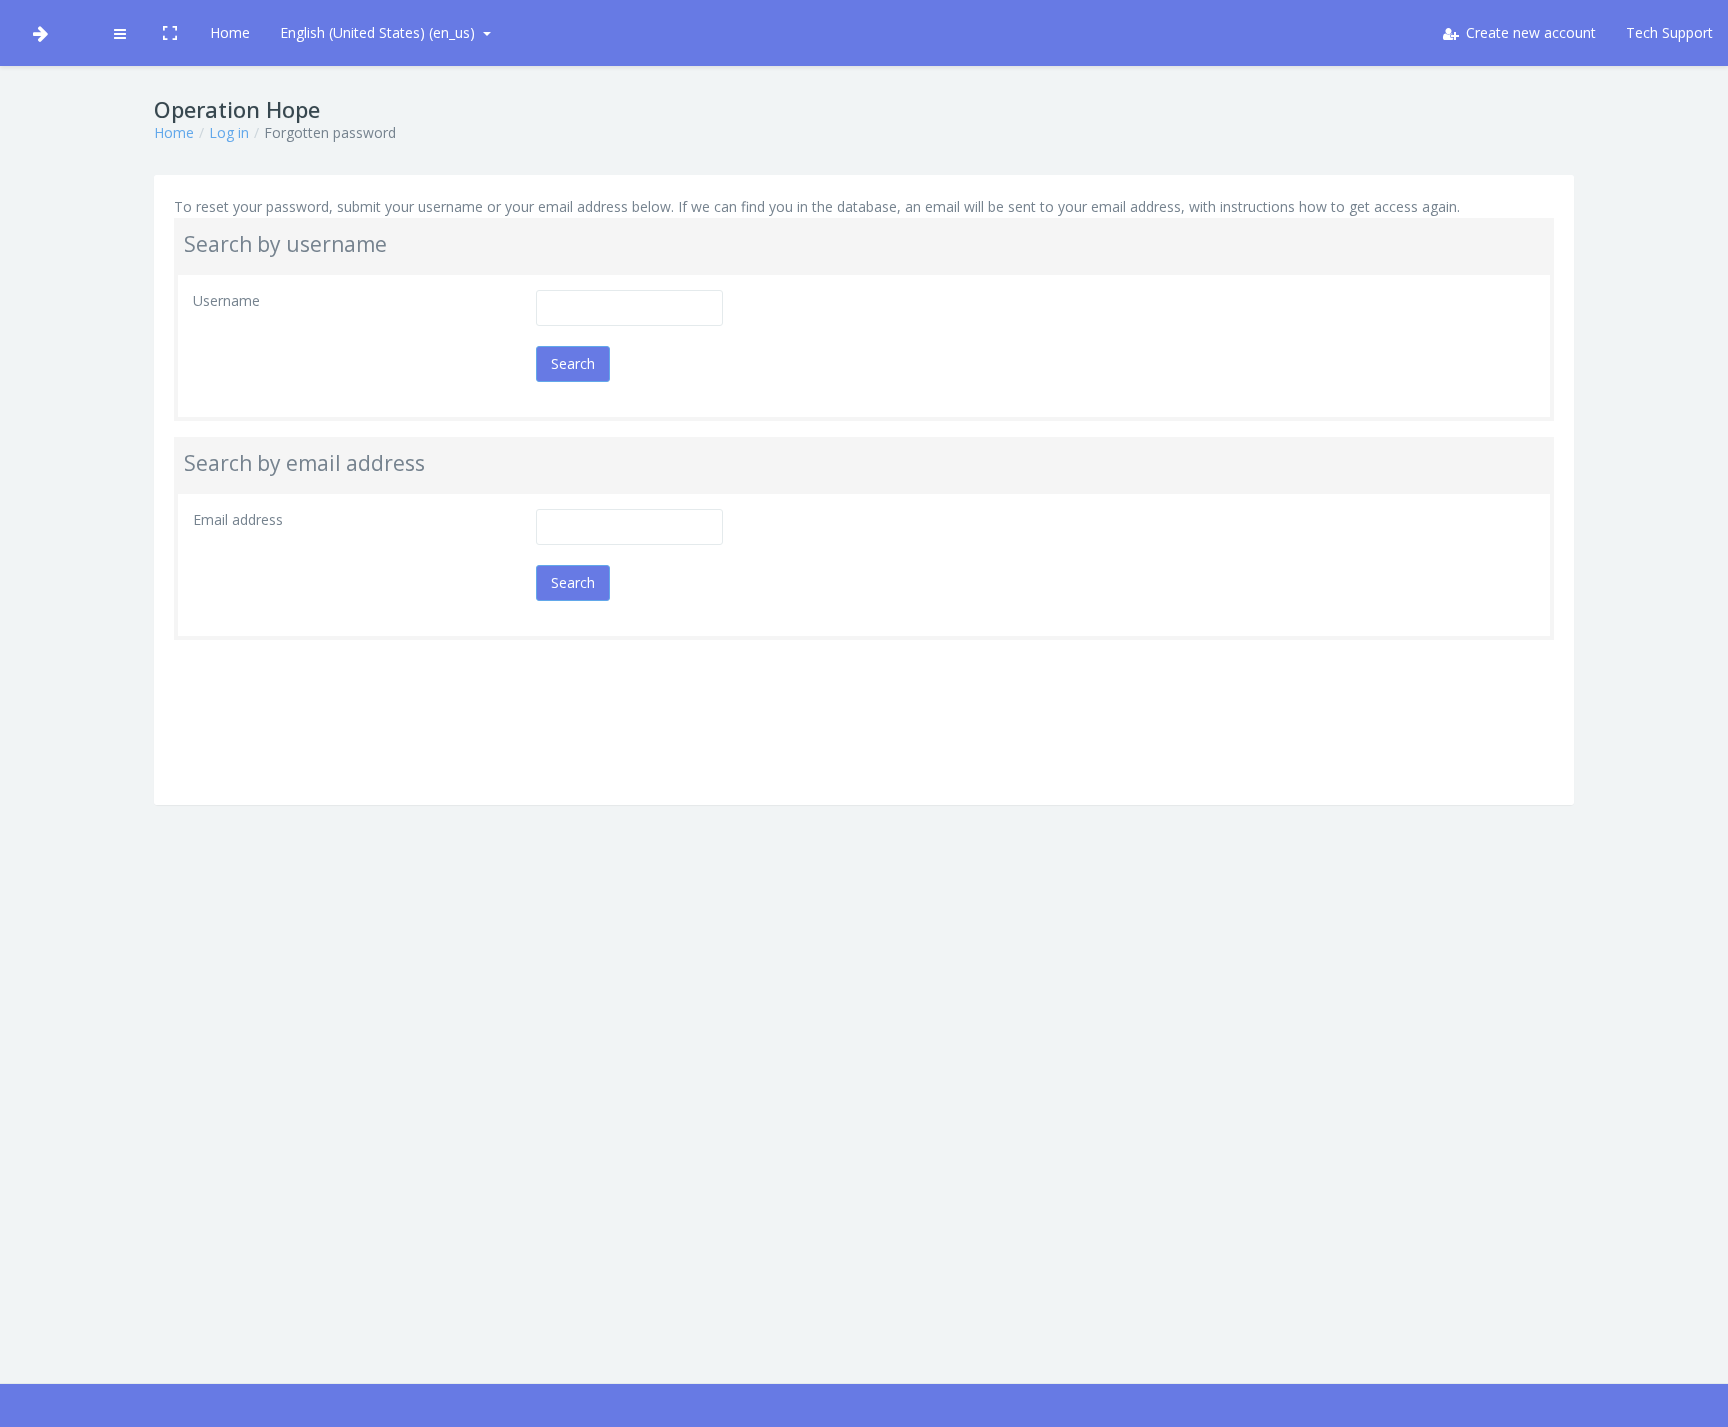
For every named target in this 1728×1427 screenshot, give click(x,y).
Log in (229, 132)
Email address (238, 519)
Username (226, 300)
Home (230, 32)
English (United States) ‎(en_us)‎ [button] (379, 32)
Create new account (1529, 32)
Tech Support (1669, 32)
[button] (119, 33)
